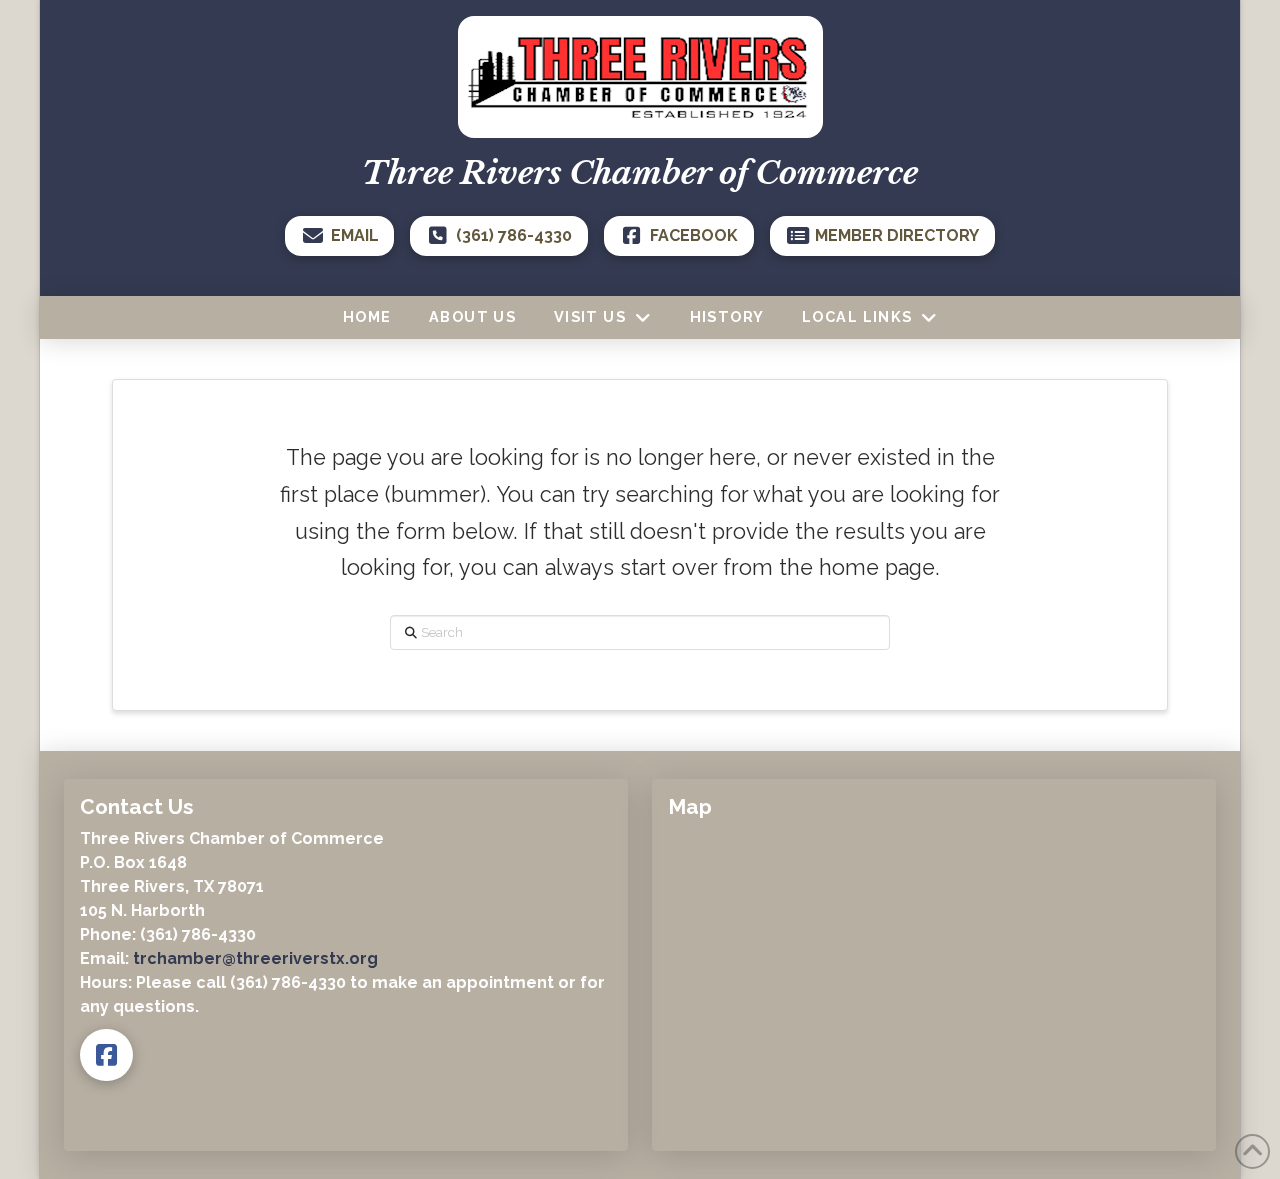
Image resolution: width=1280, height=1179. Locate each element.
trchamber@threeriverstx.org (255, 958)
